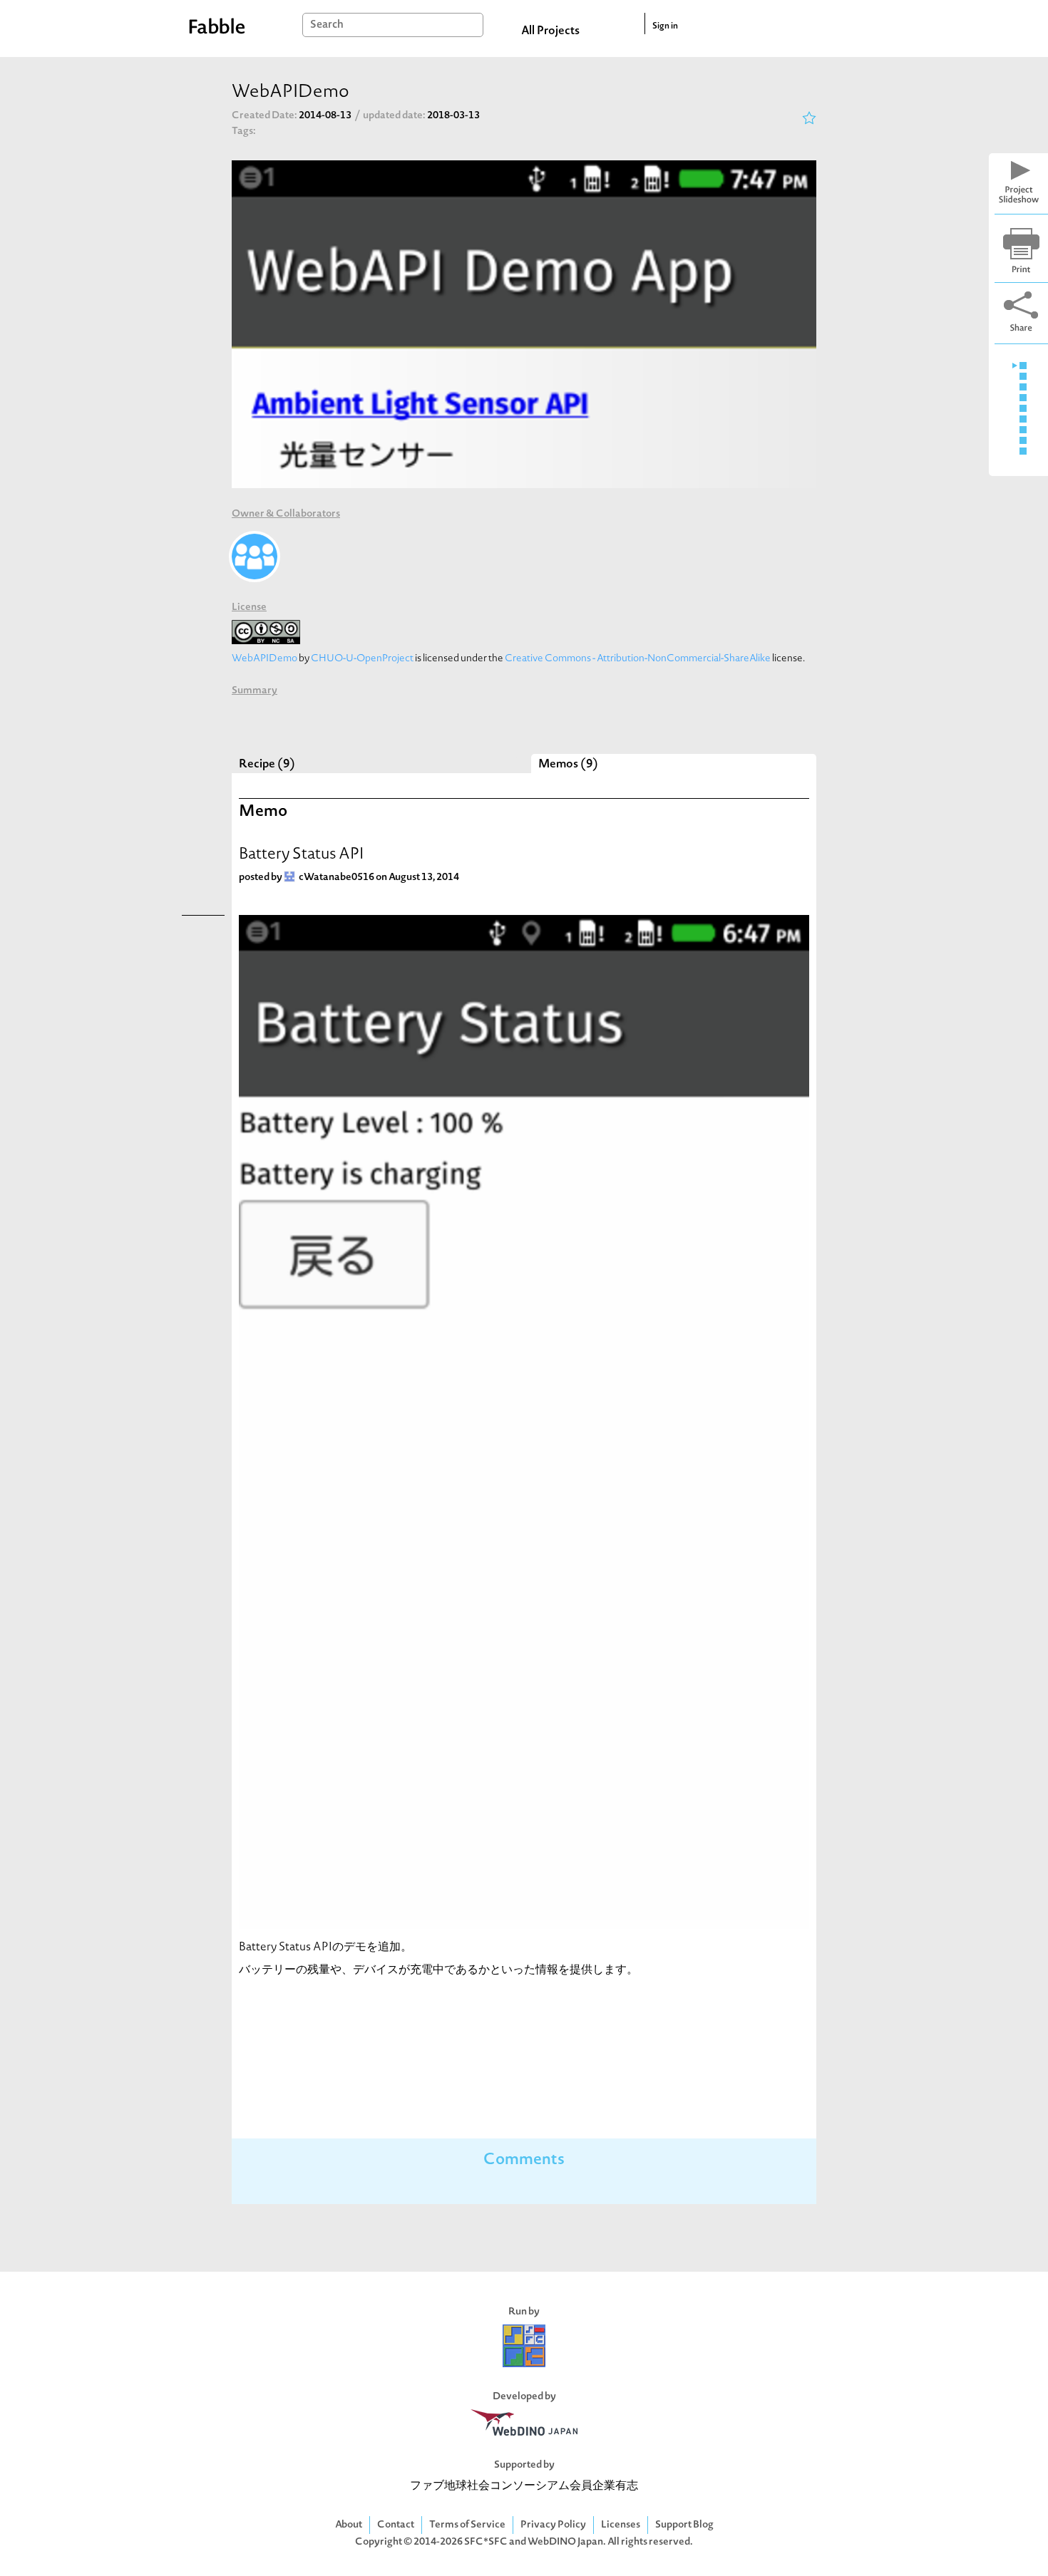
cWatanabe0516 (337, 878)
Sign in (665, 26)
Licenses (621, 2525)
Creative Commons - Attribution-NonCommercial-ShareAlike (638, 659)
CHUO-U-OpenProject (362, 659)
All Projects (550, 31)
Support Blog (684, 2525)
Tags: (244, 131)
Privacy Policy (553, 2525)
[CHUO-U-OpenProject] (255, 557)
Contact (396, 2525)
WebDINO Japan (565, 2542)
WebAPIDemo (264, 659)
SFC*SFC (486, 2542)
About (349, 2525)
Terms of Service (467, 2525)
